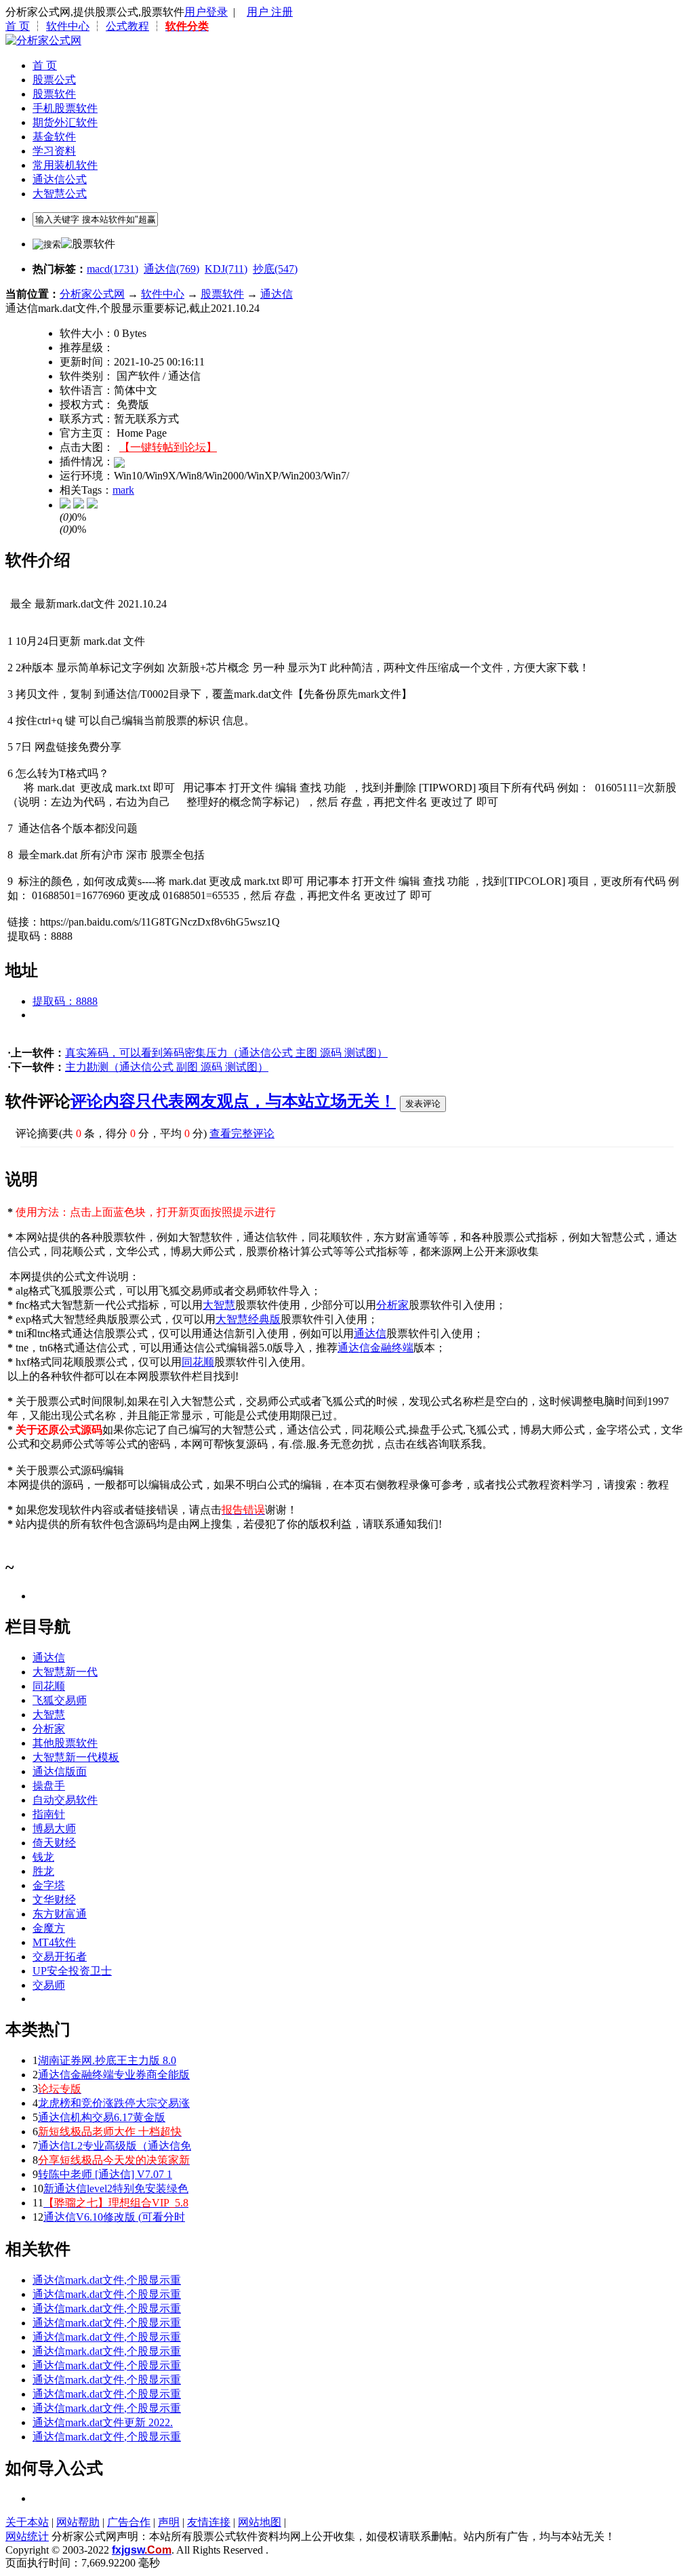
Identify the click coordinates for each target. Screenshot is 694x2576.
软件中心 (68, 26)
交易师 (49, 1985)
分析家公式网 (92, 294)
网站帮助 (78, 2522)
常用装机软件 (65, 165)
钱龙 (43, 1857)
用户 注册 (270, 12)
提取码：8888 (65, 1001)
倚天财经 (54, 1843)
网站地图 (260, 2522)
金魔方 (49, 1928)
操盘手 (49, 1786)
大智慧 (219, 1305)
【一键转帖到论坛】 (168, 447)
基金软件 (54, 137)
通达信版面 (60, 1771)
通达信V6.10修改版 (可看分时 (114, 2217)
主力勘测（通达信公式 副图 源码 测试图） (167, 1067)
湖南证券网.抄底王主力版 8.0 (107, 2060)
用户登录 (206, 12)
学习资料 (54, 151)
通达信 (277, 294)
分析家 (392, 1305)
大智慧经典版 (248, 1319)
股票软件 (54, 94)
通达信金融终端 (375, 1348)
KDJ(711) (226, 269)
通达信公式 (60, 179)
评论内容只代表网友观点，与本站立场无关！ (233, 1101)
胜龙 (43, 1871)
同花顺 (198, 1362)
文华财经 (54, 1900)
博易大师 (54, 1828)
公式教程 (127, 26)
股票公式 (54, 80)
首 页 (18, 26)
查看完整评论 (242, 1133)
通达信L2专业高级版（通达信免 (115, 2146)
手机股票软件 (65, 108)
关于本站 (27, 2522)
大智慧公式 (60, 194)
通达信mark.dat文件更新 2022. (103, 2422)
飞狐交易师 (60, 1700)
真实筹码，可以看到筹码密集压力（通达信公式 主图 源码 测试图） (226, 1053)
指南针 (49, 1814)
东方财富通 (60, 1914)
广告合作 (129, 2522)
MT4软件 (54, 1942)
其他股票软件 (65, 1743)
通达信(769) (171, 269)
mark (123, 490)
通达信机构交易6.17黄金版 (102, 2117)
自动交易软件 (65, 1800)
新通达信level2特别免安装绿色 (116, 2188)
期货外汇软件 (65, 122)
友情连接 (209, 2522)
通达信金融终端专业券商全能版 (114, 2075)
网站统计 (27, 2536)
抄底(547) (275, 269)
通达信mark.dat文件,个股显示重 (107, 2280)
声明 (169, 2522)
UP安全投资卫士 (72, 1971)
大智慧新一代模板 (76, 1757)
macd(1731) (113, 269)
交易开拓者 (60, 1957)
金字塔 (49, 1885)
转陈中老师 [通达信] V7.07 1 (105, 2174)
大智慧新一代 (65, 1672)
